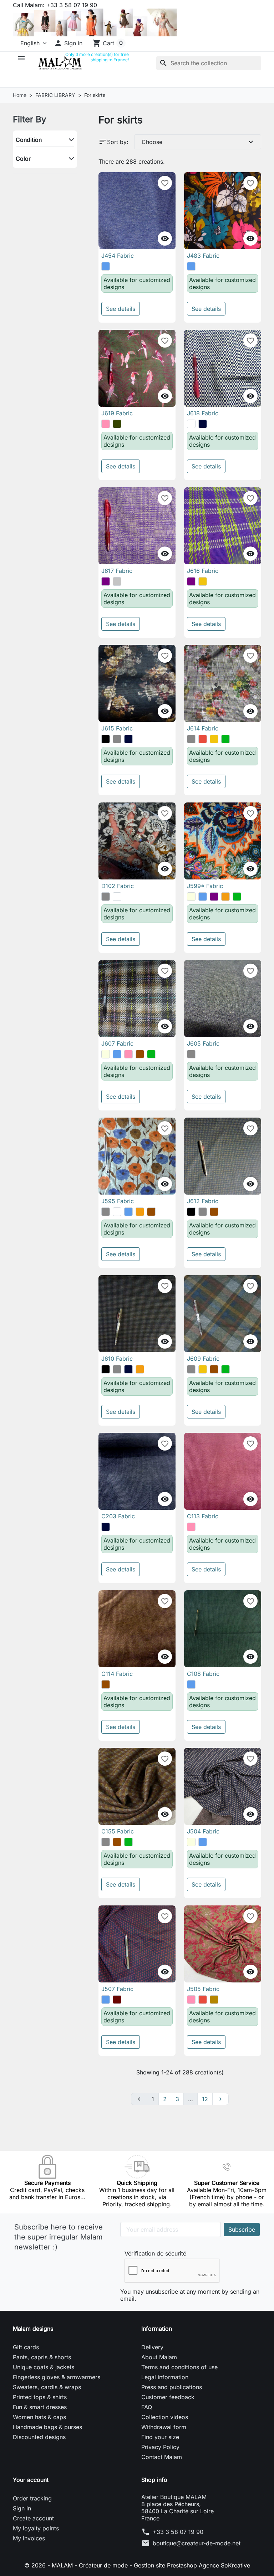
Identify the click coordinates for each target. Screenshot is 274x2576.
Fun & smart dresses (40, 2407)
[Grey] (117, 739)
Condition (29, 140)
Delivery (152, 2347)
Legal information (165, 2377)
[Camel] (214, 2000)
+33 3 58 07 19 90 (178, 2532)
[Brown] (140, 1054)
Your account (31, 2480)
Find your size (160, 2437)
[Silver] (117, 581)
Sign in (22, 2508)
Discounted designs (39, 2437)
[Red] (203, 739)
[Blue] (106, 266)
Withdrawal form (164, 2427)
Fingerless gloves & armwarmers (57, 2377)
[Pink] (106, 424)
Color (23, 159)
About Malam (159, 2357)
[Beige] (191, 897)
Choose (198, 142)
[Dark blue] (203, 424)
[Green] (225, 739)
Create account (33, 2518)
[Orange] (225, 897)
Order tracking (32, 2498)
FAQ (147, 2407)
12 (205, 2099)
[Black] (106, 739)
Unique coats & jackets (44, 2367)
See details (121, 309)
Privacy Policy (160, 2447)
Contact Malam (162, 2457)
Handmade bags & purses (47, 2427)
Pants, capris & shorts (42, 2357)
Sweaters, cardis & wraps (47, 2387)
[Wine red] (117, 2000)
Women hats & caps (39, 2417)
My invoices (29, 2538)
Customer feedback (168, 2397)
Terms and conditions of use (179, 2367)
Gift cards (26, 2347)
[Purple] (106, 581)
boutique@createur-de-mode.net (197, 2543)
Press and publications (172, 2387)
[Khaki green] (117, 424)
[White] (191, 424)
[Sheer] (117, 897)
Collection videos (165, 2417)
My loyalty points (36, 2528)
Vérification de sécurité (155, 2253)
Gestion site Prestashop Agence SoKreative (192, 2565)
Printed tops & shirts (40, 2397)
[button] (68, 43)
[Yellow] (203, 581)
